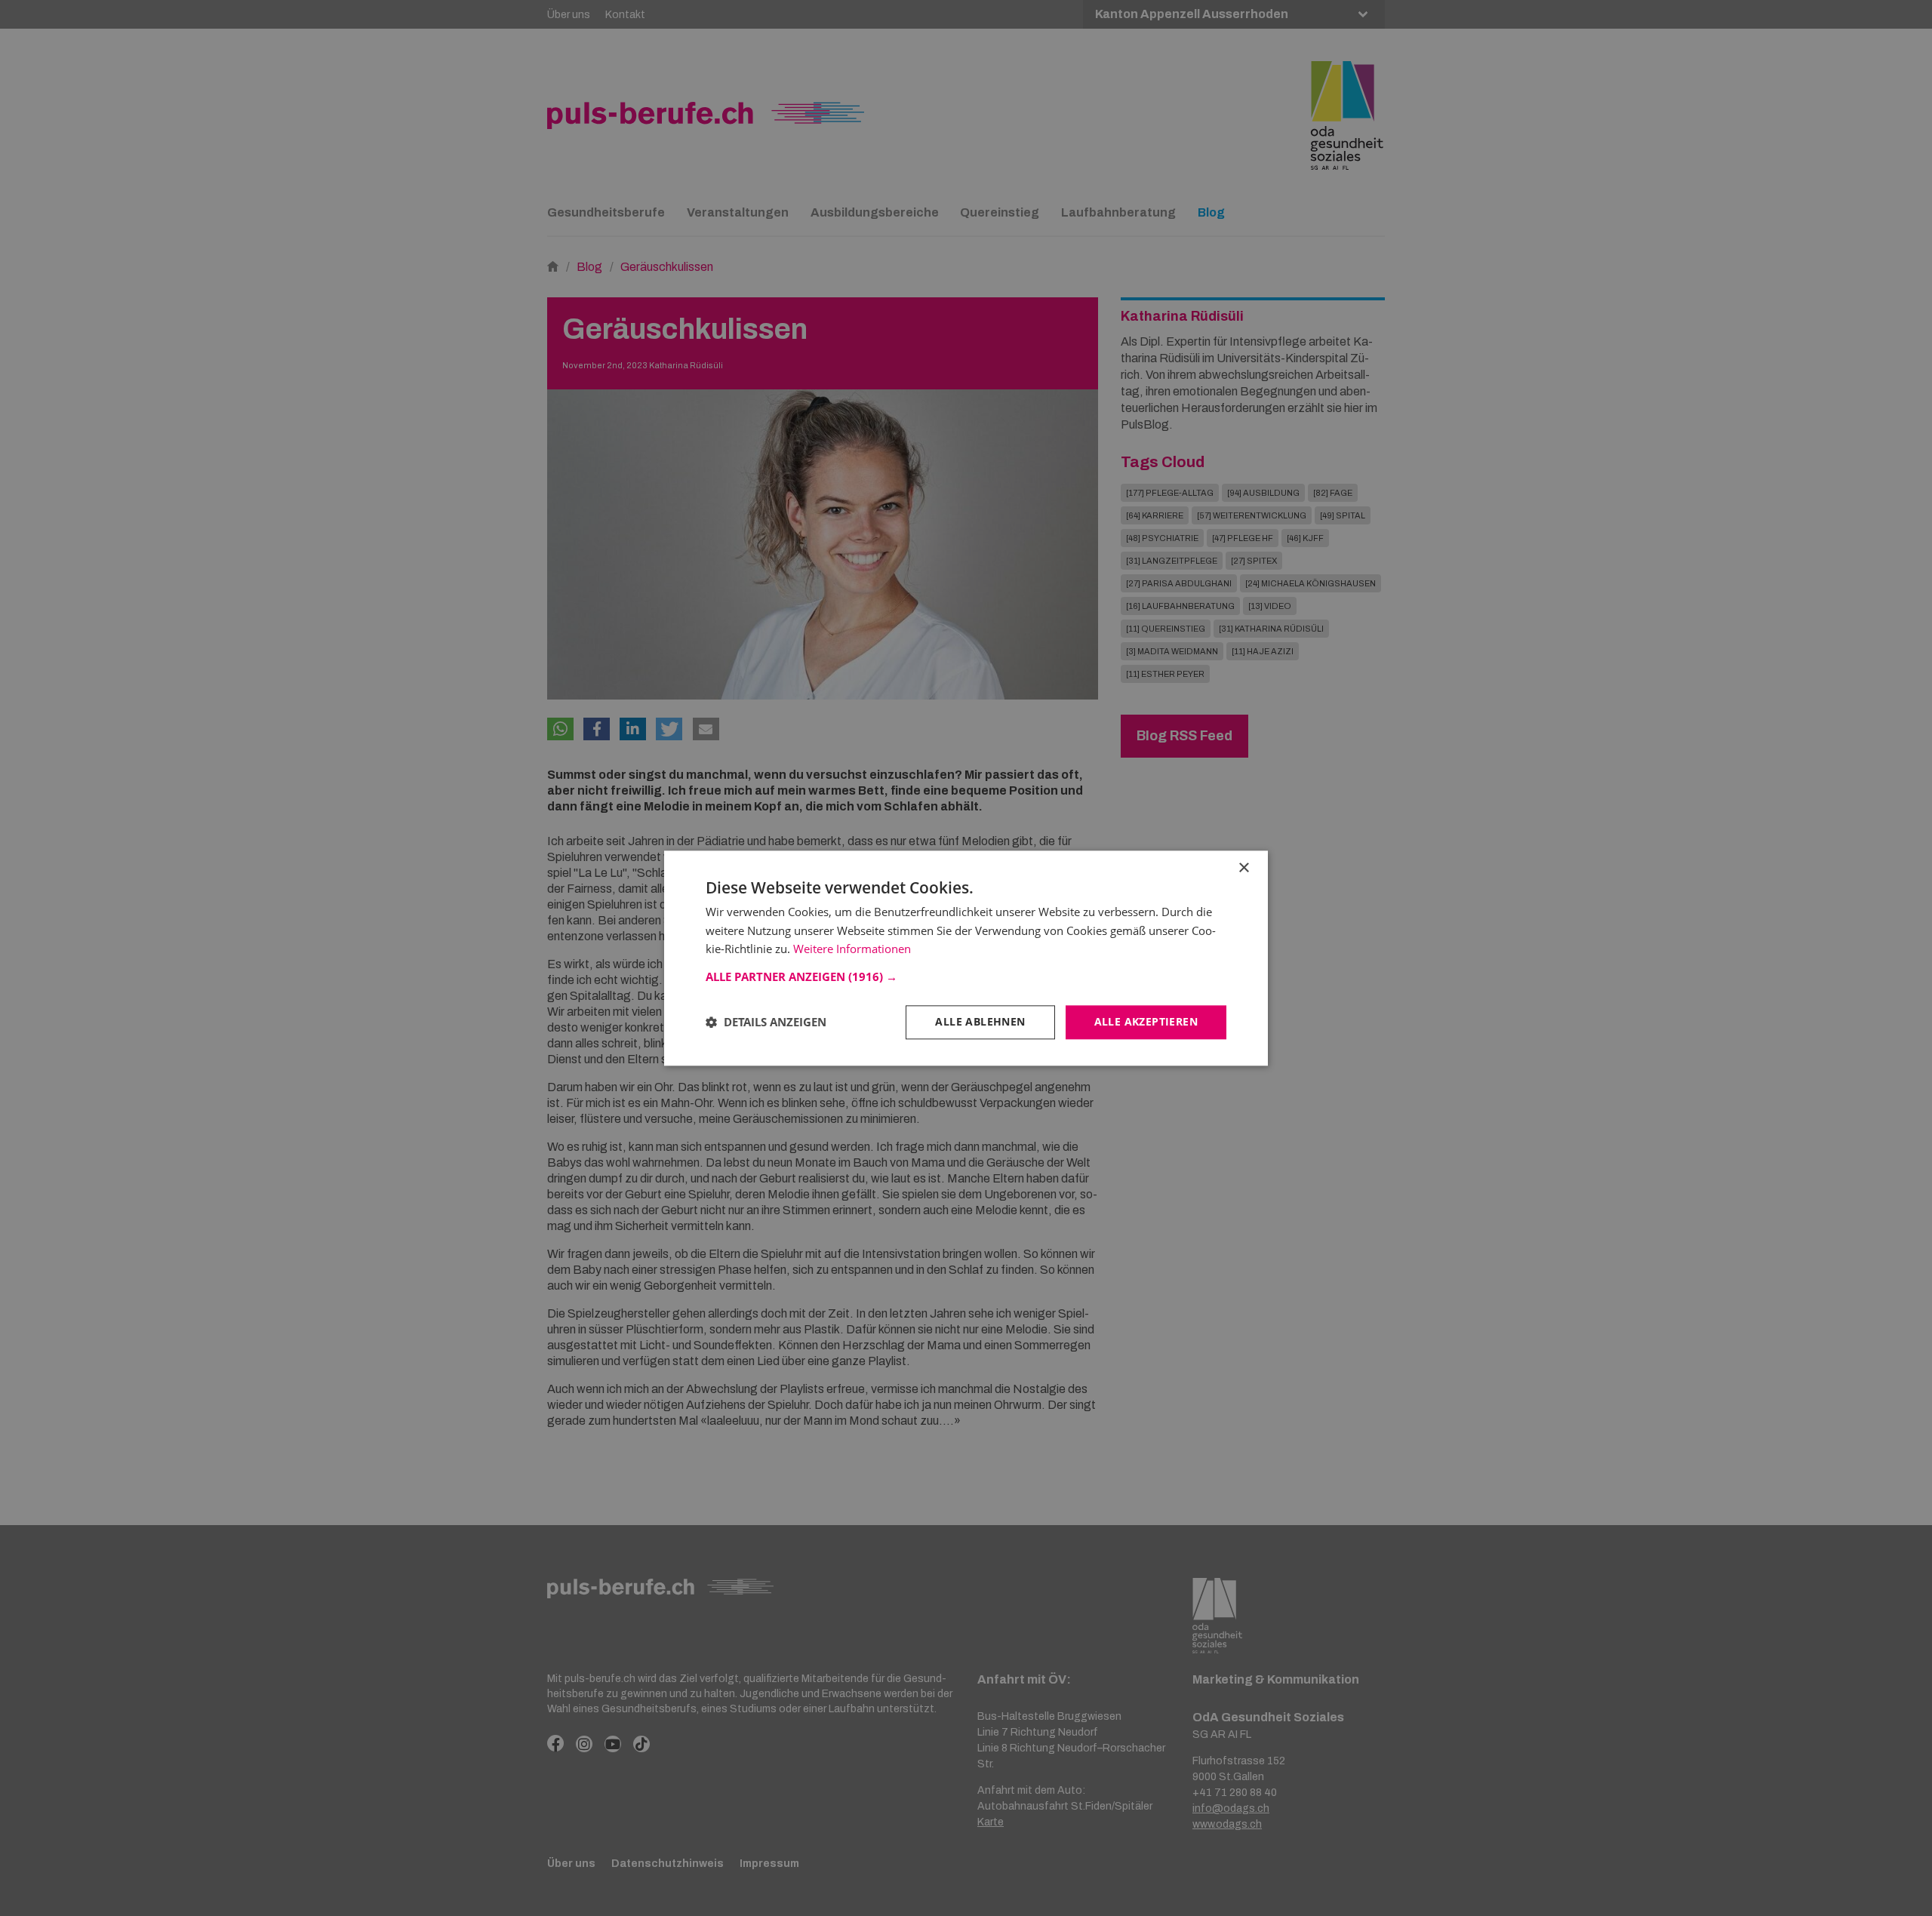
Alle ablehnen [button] (980, 1021)
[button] (966, 976)
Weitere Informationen (852, 949)
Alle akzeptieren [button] (1146, 1021)
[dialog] (966, 958)
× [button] (1243, 868)
